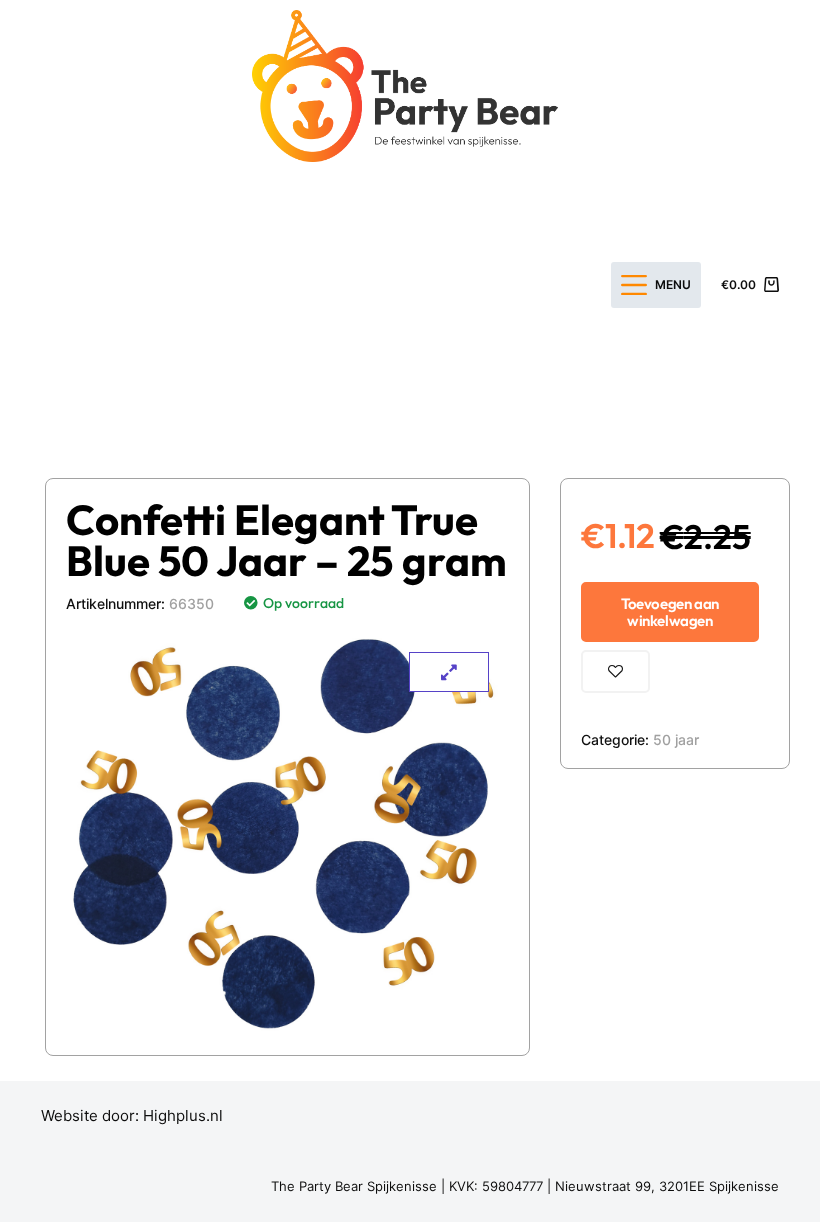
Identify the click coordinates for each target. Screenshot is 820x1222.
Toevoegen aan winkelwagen (670, 612)
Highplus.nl (183, 1115)
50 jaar (676, 739)
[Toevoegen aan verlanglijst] (615, 671)
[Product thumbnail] (449, 672)
